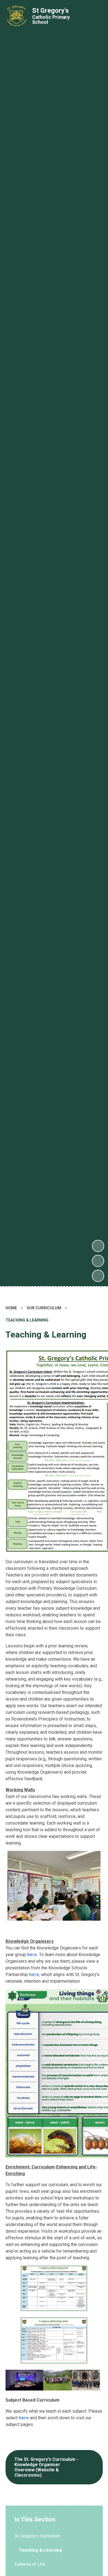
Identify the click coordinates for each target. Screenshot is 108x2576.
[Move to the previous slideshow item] (98, 1261)
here (32, 1955)
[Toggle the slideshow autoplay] (98, 1276)
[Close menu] (94, 16)
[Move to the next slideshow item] (98, 1246)
